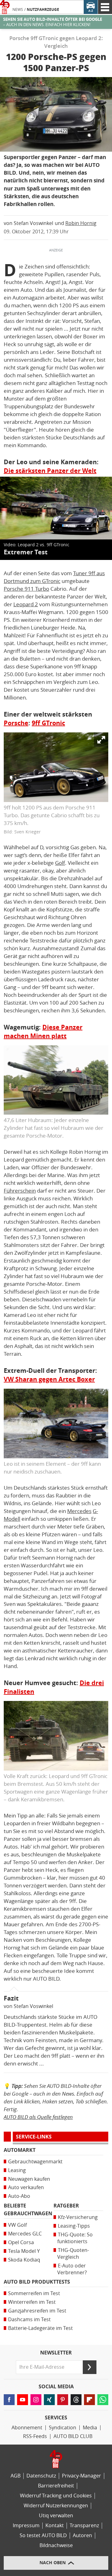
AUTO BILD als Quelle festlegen (38, 2117)
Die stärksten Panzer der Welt (50, 471)
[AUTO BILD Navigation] (105, 7)
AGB (16, 2476)
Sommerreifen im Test (34, 2293)
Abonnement (27, 2428)
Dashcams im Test (29, 2319)
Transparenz (84, 2526)
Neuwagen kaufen (29, 2179)
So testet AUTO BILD (43, 2535)
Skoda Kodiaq (24, 2260)
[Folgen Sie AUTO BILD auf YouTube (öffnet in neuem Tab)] (23, 2400)
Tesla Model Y (24, 2251)
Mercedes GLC (25, 2234)
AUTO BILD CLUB (73, 2436)
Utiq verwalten (56, 2516)
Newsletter (56, 2353)
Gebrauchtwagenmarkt (35, 2162)
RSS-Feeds (35, 2436)
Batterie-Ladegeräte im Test (40, 2328)
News (18, 10)
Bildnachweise (56, 2545)
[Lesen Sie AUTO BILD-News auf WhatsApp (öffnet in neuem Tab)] (103, 2400)
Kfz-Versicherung (78, 2217)
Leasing (17, 2170)
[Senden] (90, 2367)
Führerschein (20, 1191)
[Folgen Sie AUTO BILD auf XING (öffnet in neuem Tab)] (49, 2400)
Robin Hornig (81, 223)
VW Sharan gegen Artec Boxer (49, 1379)
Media (90, 2428)
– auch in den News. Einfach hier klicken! (53, 22)
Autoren (82, 2535)
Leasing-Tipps (74, 2226)
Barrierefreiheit (56, 2486)
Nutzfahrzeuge (43, 10)
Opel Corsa (21, 2242)
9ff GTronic (48, 723)
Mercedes (79, 1511)
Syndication (63, 2428)
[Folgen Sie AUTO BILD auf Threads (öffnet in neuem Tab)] (76, 2400)
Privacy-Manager (82, 2476)
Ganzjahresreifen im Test (37, 2311)
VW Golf (17, 2225)
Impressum (26, 2526)
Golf (60, 863)
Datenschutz (41, 2476)
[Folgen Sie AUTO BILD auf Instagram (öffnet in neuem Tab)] (36, 2400)
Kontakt (55, 2526)
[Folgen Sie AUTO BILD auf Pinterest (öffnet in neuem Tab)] (63, 2400)
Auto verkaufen (26, 2187)
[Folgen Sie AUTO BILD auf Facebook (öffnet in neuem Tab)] (9, 2400)
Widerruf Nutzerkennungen (56, 2506)
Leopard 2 (26, 604)
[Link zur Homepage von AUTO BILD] (5, 7)
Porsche (16, 723)
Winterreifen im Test (32, 2302)
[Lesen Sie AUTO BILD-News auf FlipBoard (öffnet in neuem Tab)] (89, 2400)
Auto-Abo (19, 2196)
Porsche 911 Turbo (26, 589)
